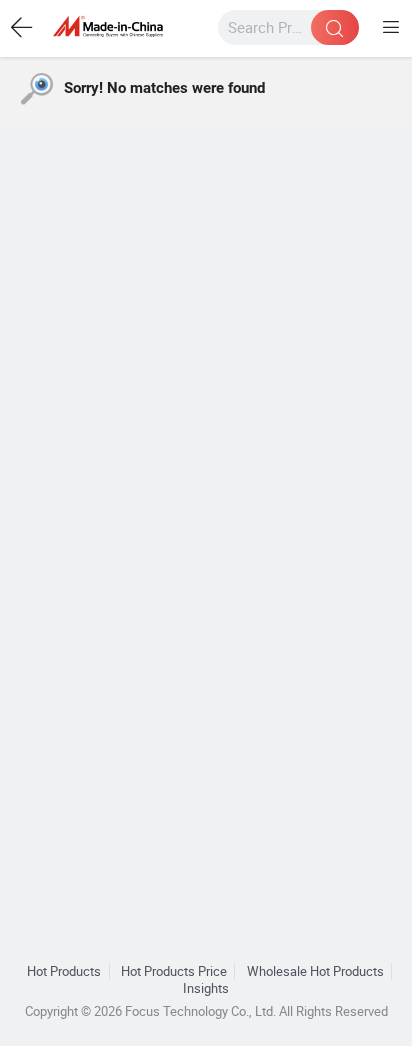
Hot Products (64, 971)
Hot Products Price (174, 971)
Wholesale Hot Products (315, 971)
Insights (206, 988)
